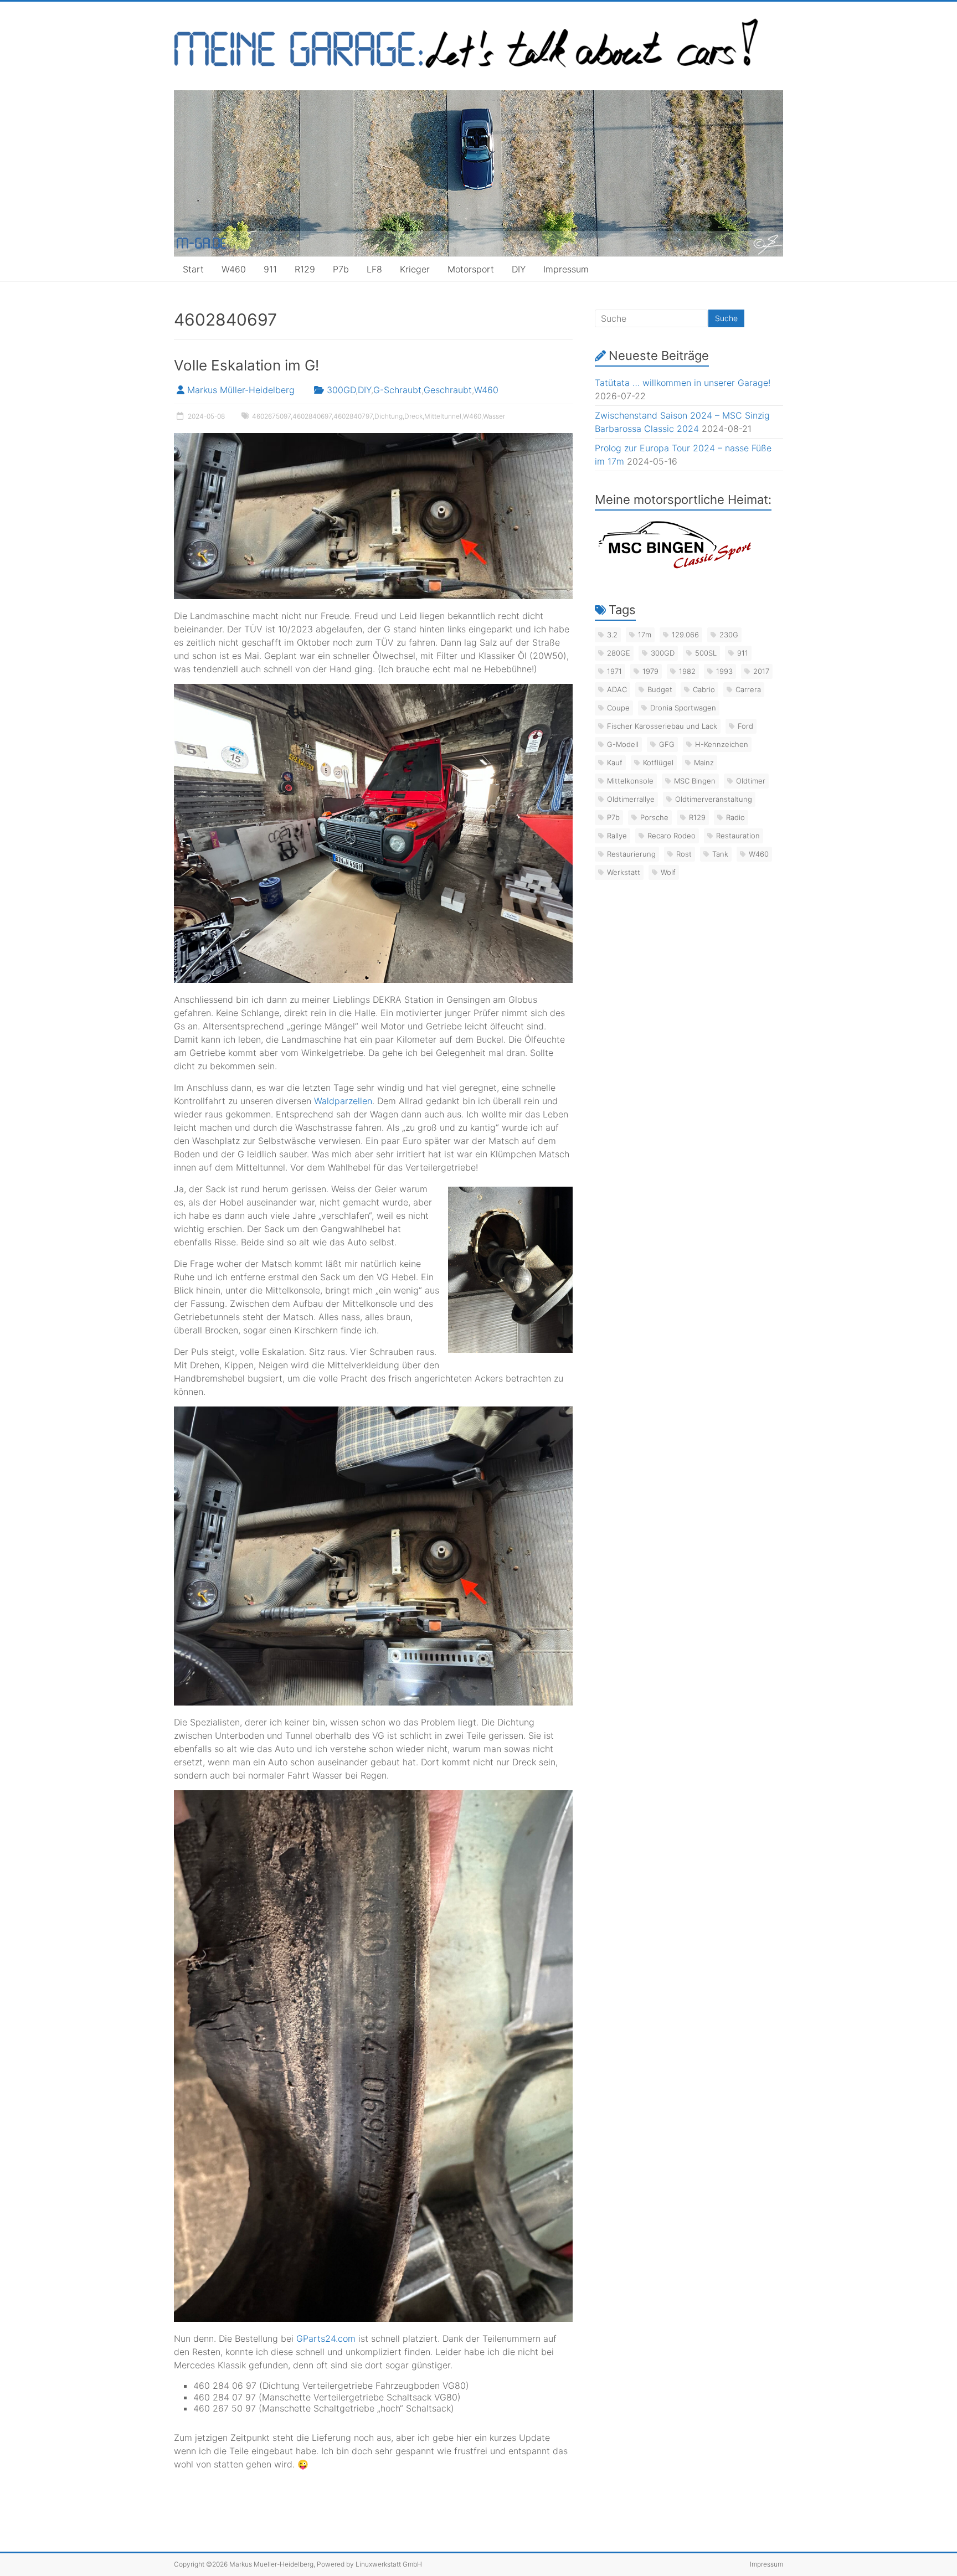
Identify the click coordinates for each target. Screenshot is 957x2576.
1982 (687, 671)
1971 (614, 671)
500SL (706, 653)
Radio (735, 817)
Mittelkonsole (630, 781)
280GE (619, 653)
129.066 (685, 635)
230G (729, 635)
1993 (724, 671)
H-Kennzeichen (722, 744)
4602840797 (353, 416)
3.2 (612, 635)
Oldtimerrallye (631, 799)
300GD (341, 390)
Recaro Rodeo (672, 836)
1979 (650, 671)
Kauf (615, 763)
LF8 (374, 269)
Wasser (494, 416)
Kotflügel (658, 763)
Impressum (566, 269)
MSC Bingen (695, 781)
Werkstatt (624, 872)
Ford (745, 726)
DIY (519, 269)
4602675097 (271, 416)
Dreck (413, 416)
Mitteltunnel (443, 416)
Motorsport (471, 269)
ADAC (617, 689)
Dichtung (389, 416)
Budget (660, 689)
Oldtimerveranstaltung (714, 799)
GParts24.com (326, 2338)
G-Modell (623, 744)
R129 (305, 269)
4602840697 (312, 416)
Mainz (704, 763)
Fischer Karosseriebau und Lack (662, 726)
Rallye (617, 836)
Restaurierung (631, 854)
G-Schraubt (397, 390)
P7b (341, 269)
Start (193, 269)
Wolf (668, 872)
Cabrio (704, 689)
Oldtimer (751, 781)
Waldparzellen (343, 1101)
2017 (761, 671)
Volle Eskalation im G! (246, 365)
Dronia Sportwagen (683, 708)
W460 (234, 269)
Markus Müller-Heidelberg (241, 390)
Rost (684, 854)
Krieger (415, 269)
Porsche (654, 817)
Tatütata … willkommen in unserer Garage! (683, 383)
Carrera (748, 689)
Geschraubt (448, 390)
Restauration (738, 836)
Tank (720, 854)
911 (270, 269)
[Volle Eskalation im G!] (373, 439)
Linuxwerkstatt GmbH (389, 2564)
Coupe (618, 708)
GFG (667, 744)
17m (645, 635)
